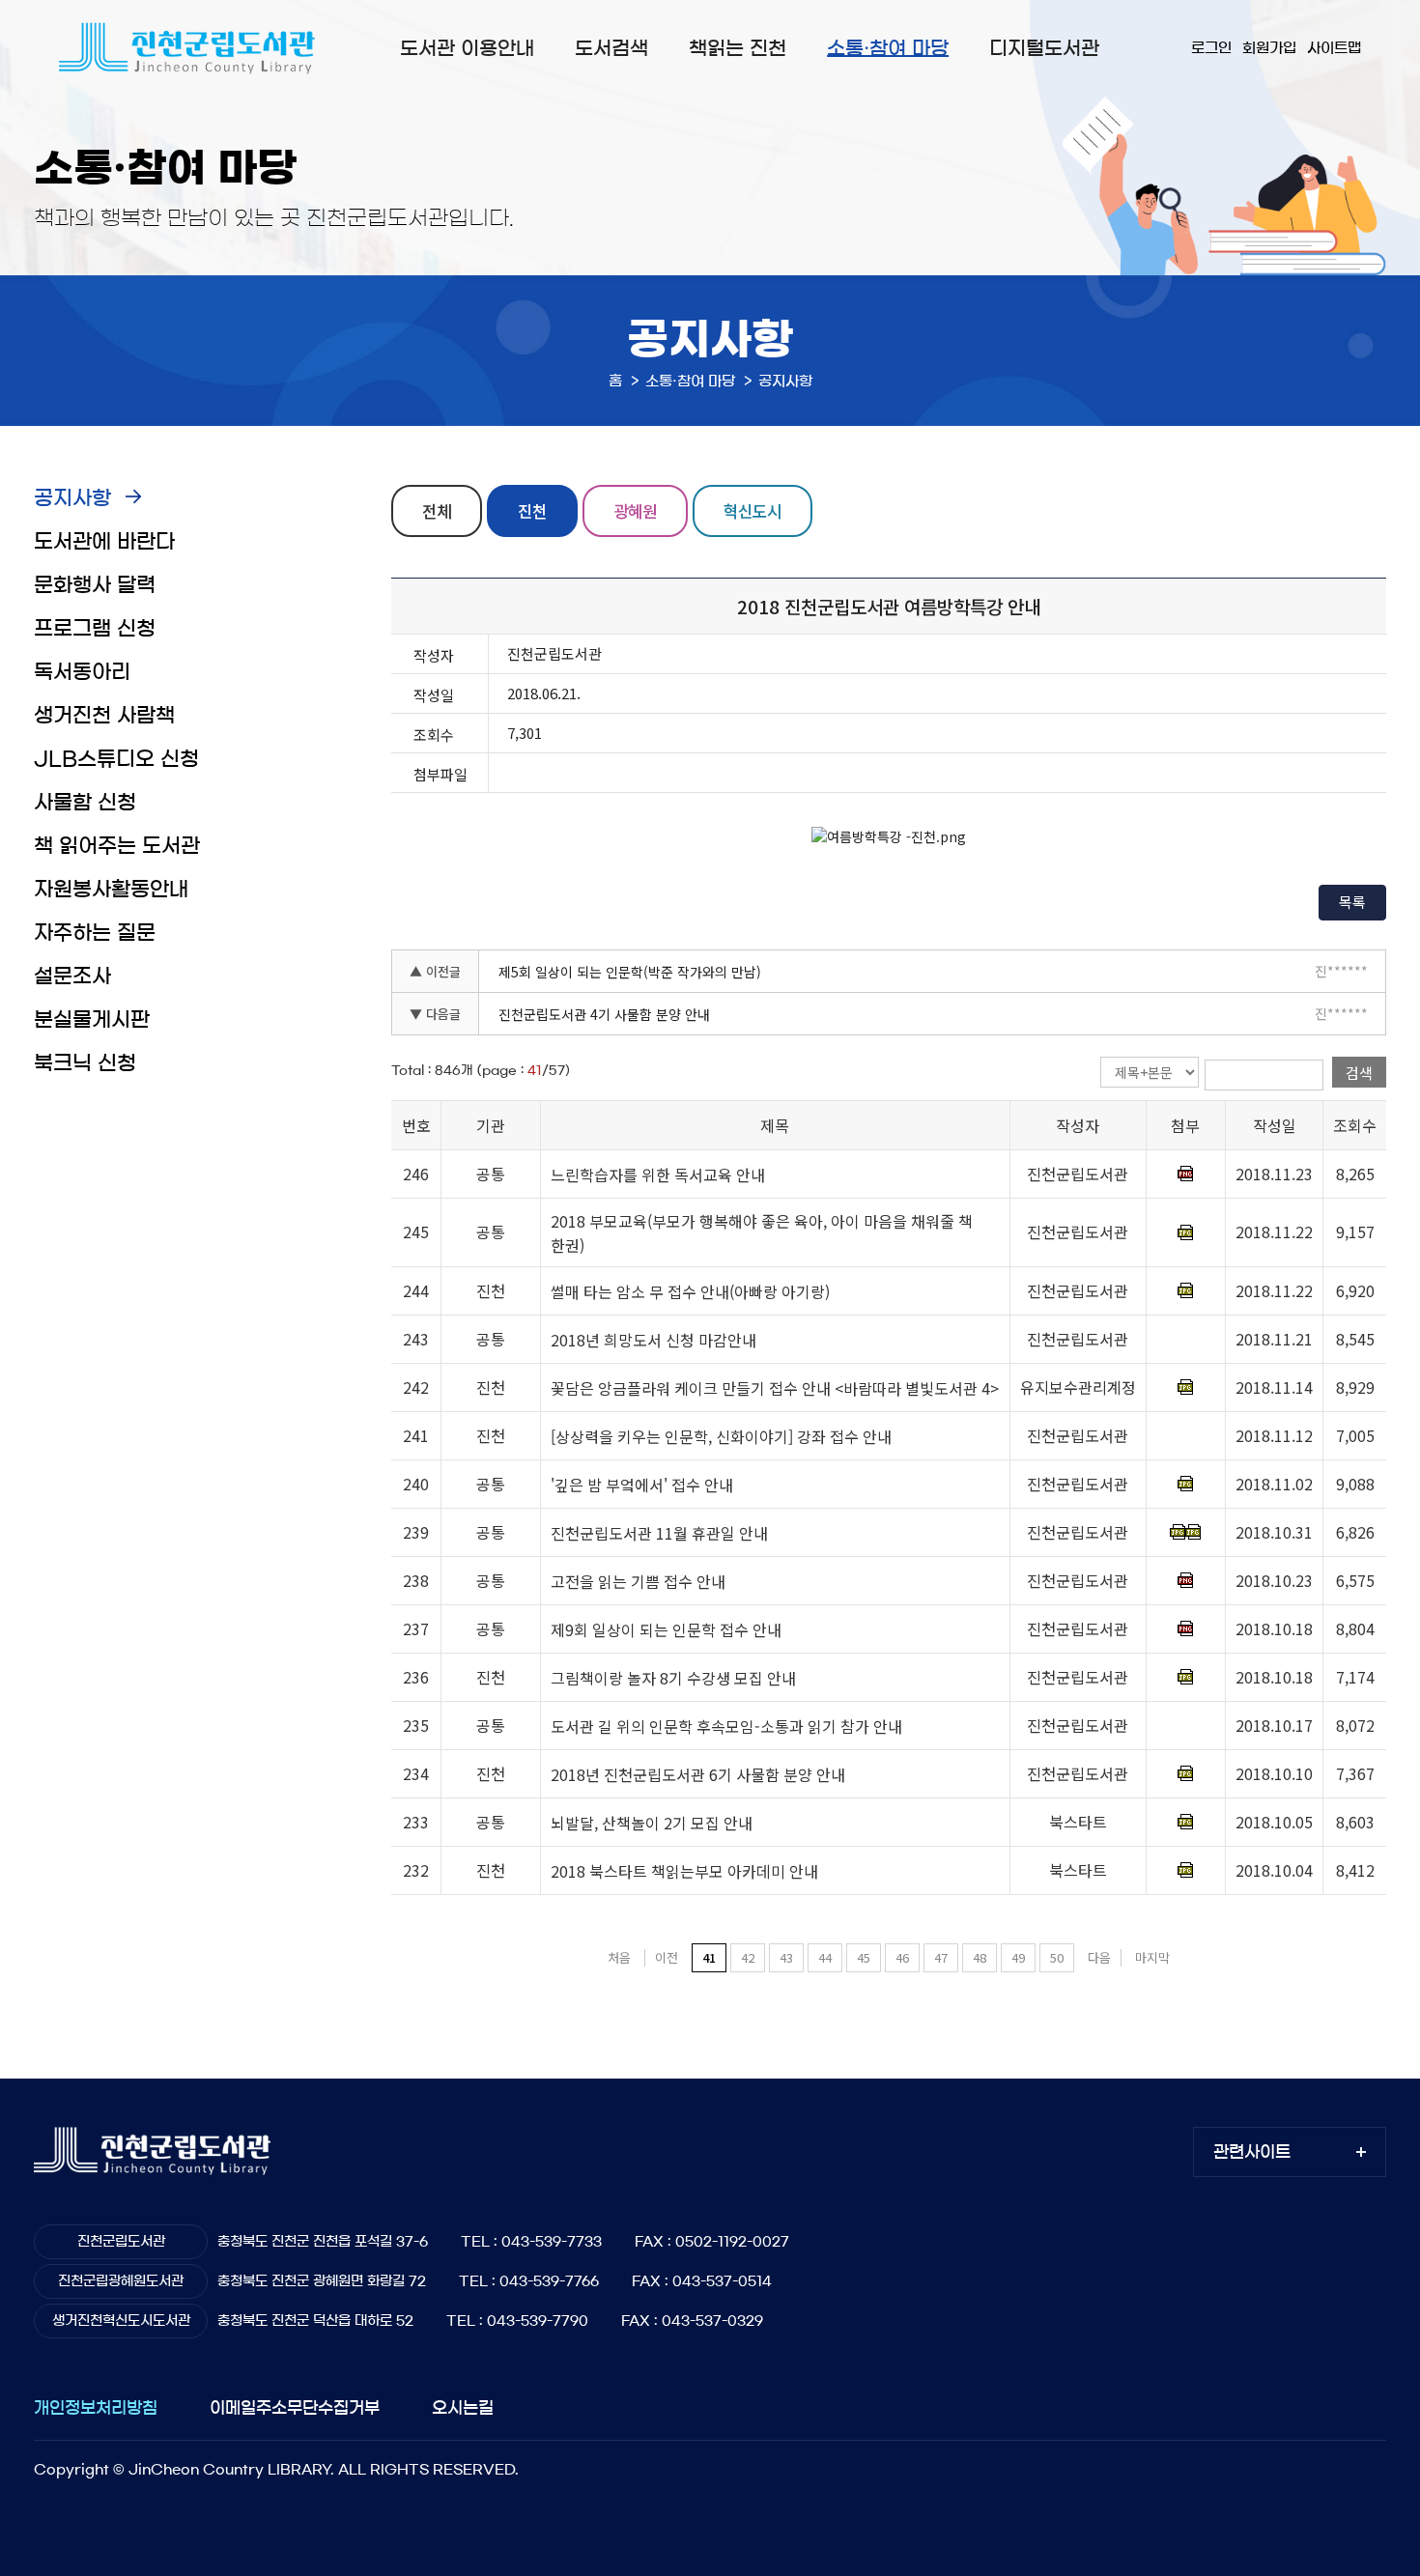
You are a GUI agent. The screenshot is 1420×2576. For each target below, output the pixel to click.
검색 (1359, 1073)
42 (748, 1957)
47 (941, 1957)
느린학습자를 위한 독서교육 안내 (658, 1175)
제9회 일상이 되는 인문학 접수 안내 (666, 1629)
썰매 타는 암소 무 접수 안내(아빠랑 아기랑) (690, 1291)
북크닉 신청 (85, 1063)
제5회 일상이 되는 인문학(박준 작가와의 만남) (630, 972)
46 (902, 1957)
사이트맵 (1334, 48)
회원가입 (1269, 48)
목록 (1352, 902)
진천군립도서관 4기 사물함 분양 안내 (604, 1014)
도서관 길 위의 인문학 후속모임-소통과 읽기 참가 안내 (726, 1726)
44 (825, 1957)
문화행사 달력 (95, 585)
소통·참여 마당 (888, 48)
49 (1018, 1957)
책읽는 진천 (738, 48)
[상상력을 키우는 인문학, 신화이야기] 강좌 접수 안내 (721, 1436)
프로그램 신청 (95, 628)
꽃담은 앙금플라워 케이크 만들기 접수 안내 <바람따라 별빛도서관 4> (775, 1388)
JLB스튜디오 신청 (116, 759)
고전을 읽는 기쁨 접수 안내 (638, 1581)
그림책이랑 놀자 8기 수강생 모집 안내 (673, 1678)
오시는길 (463, 2407)
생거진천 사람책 (104, 715)
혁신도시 (753, 510)
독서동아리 (82, 672)
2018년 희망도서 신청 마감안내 (653, 1340)
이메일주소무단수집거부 (295, 2407)
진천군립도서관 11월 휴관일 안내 (659, 1533)
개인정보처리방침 (96, 2407)
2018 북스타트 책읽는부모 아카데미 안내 (684, 1871)
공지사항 (72, 498)
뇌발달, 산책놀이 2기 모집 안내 (652, 1823)
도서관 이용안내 (467, 48)
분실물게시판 (92, 1019)
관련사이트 (1252, 2151)
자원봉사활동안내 (111, 889)
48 (980, 1957)
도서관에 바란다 (104, 541)
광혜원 (635, 510)
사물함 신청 (85, 802)
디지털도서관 (1044, 48)
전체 (437, 510)
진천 (532, 510)
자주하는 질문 (95, 933)
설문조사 (72, 976)
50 (1057, 1957)
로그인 (1211, 48)
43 (786, 1957)
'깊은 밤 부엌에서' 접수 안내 (642, 1485)
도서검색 (611, 48)
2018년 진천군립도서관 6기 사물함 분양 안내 (698, 1774)
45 (864, 1957)
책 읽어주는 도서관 (117, 846)
